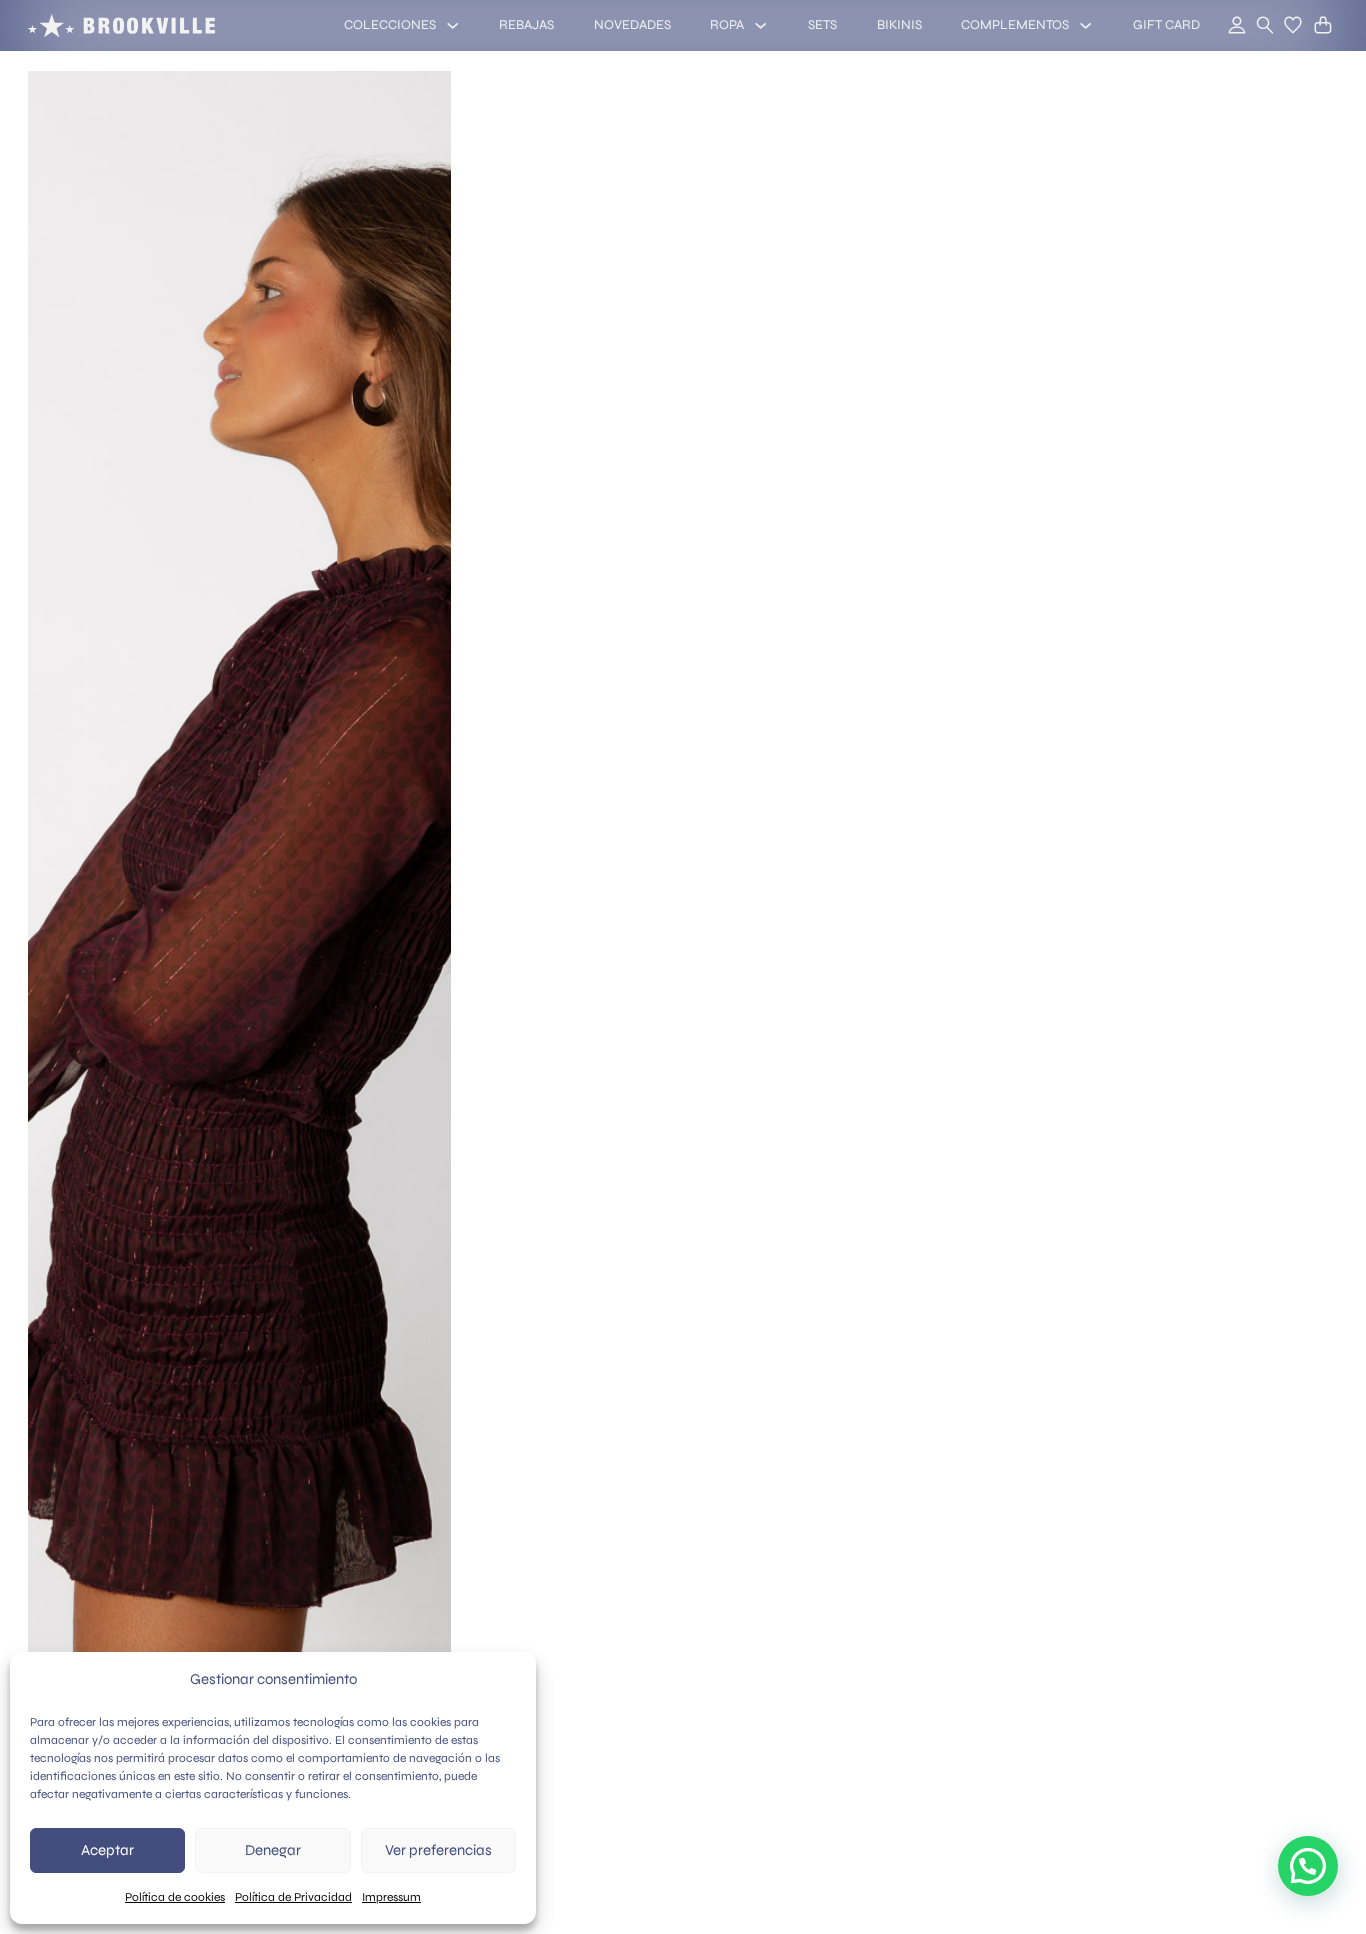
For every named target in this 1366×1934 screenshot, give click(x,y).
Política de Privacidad (293, 1897)
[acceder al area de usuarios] (1226, 26)
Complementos (1015, 25)
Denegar (273, 1850)
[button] (1293, 25)
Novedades (632, 25)
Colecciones (390, 25)
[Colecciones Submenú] (452, 25)
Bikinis (899, 25)
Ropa (727, 25)
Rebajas (526, 25)
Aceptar (107, 1850)
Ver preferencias (438, 1850)
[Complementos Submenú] (1085, 25)
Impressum (391, 1897)
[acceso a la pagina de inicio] (121, 25)
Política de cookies (175, 1897)
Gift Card (1166, 25)
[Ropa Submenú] (760, 25)
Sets (822, 25)
